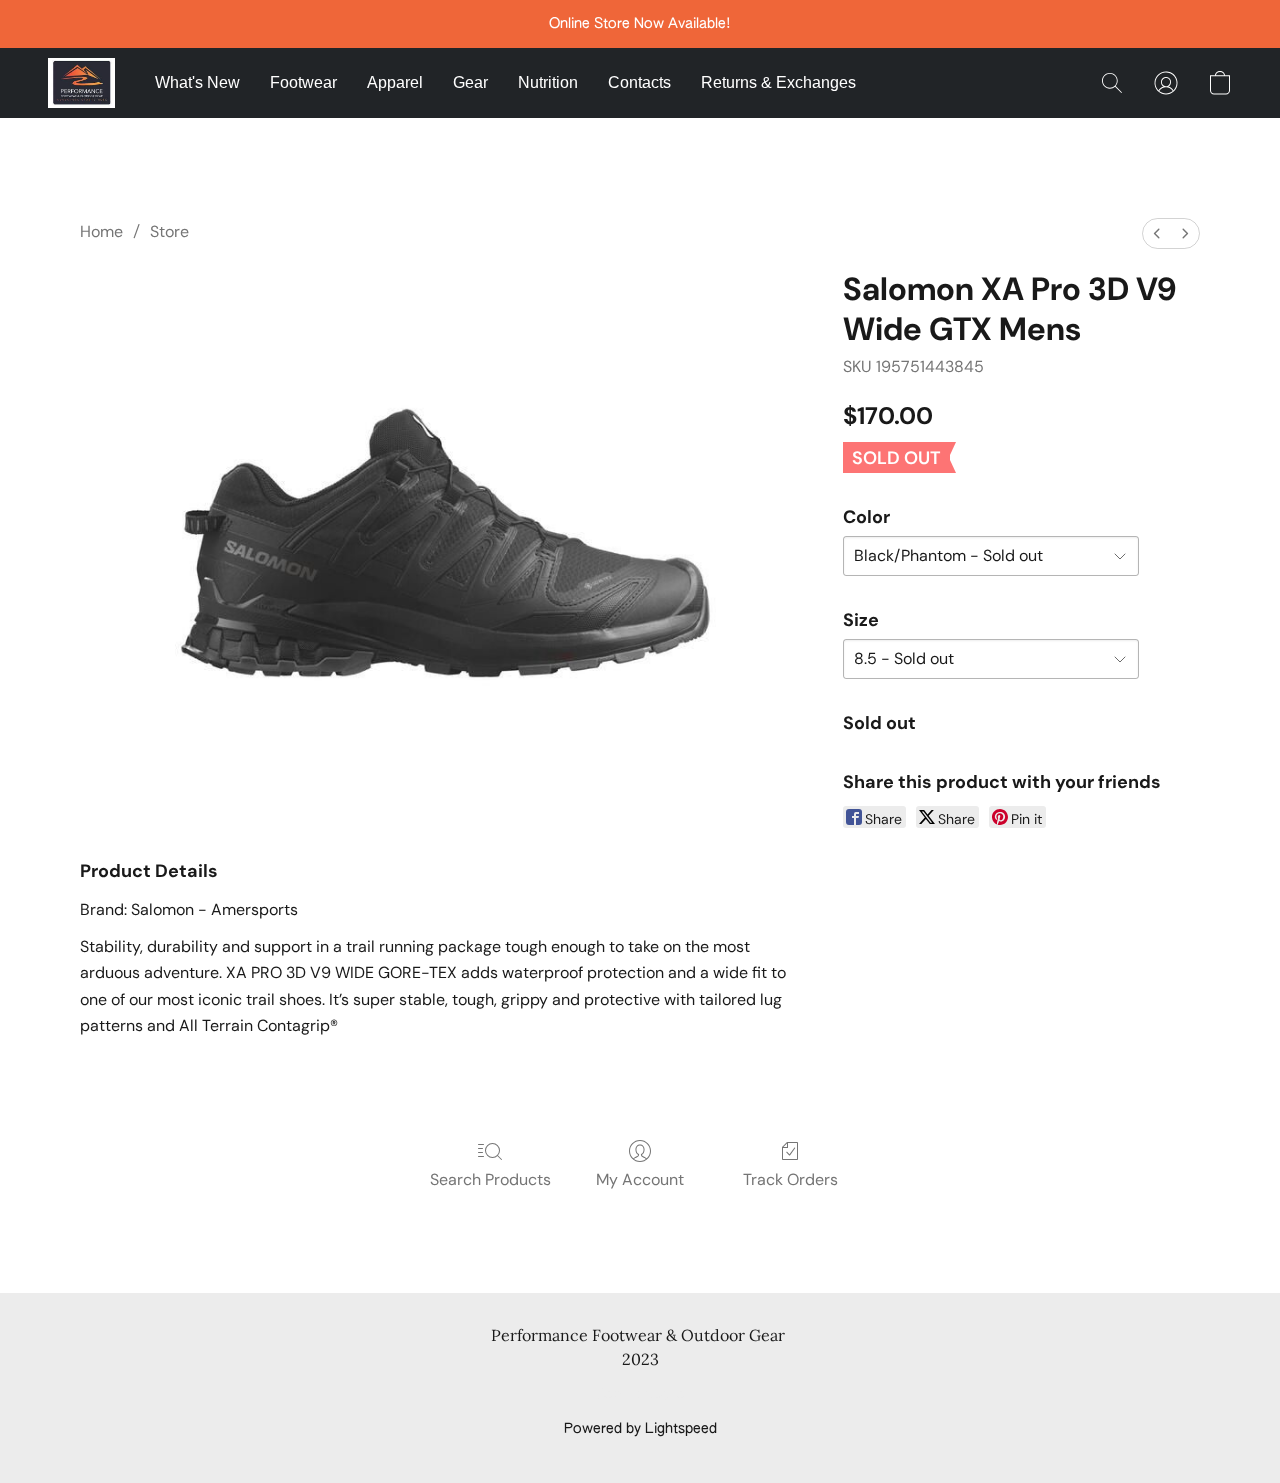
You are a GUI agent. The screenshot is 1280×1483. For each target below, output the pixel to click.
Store (169, 231)
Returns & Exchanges (778, 82)
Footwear (303, 82)
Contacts (639, 82)
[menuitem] (1157, 233)
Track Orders (790, 1179)
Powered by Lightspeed (640, 1429)
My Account (640, 1179)
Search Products (490, 1179)
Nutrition (548, 82)
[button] (81, 83)
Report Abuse (640, 1395)
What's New (197, 82)
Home (101, 231)
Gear (470, 82)
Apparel (395, 82)
